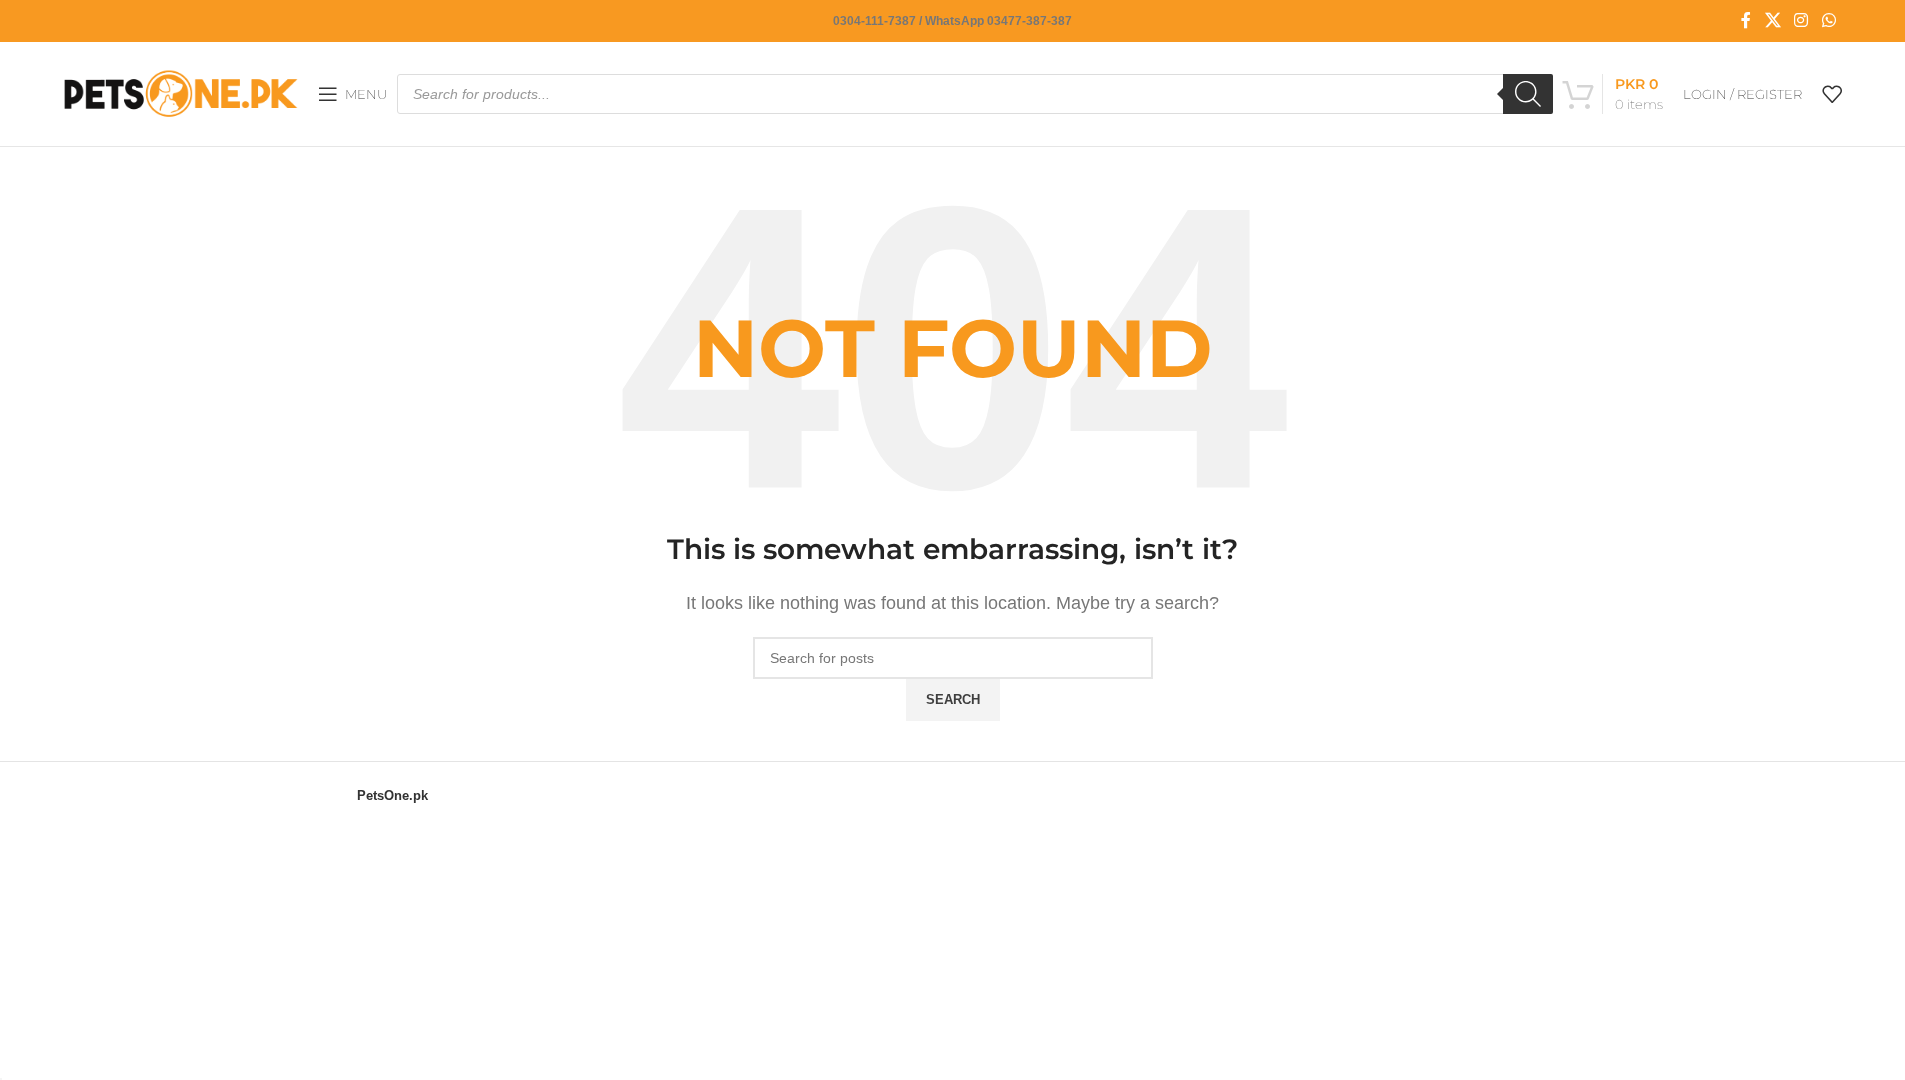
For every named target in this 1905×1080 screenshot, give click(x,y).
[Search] (1528, 94)
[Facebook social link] (1746, 20)
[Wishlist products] (1832, 94)
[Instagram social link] (1801, 20)
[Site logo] (180, 92)
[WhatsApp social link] (1828, 20)
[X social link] (1772, 20)
